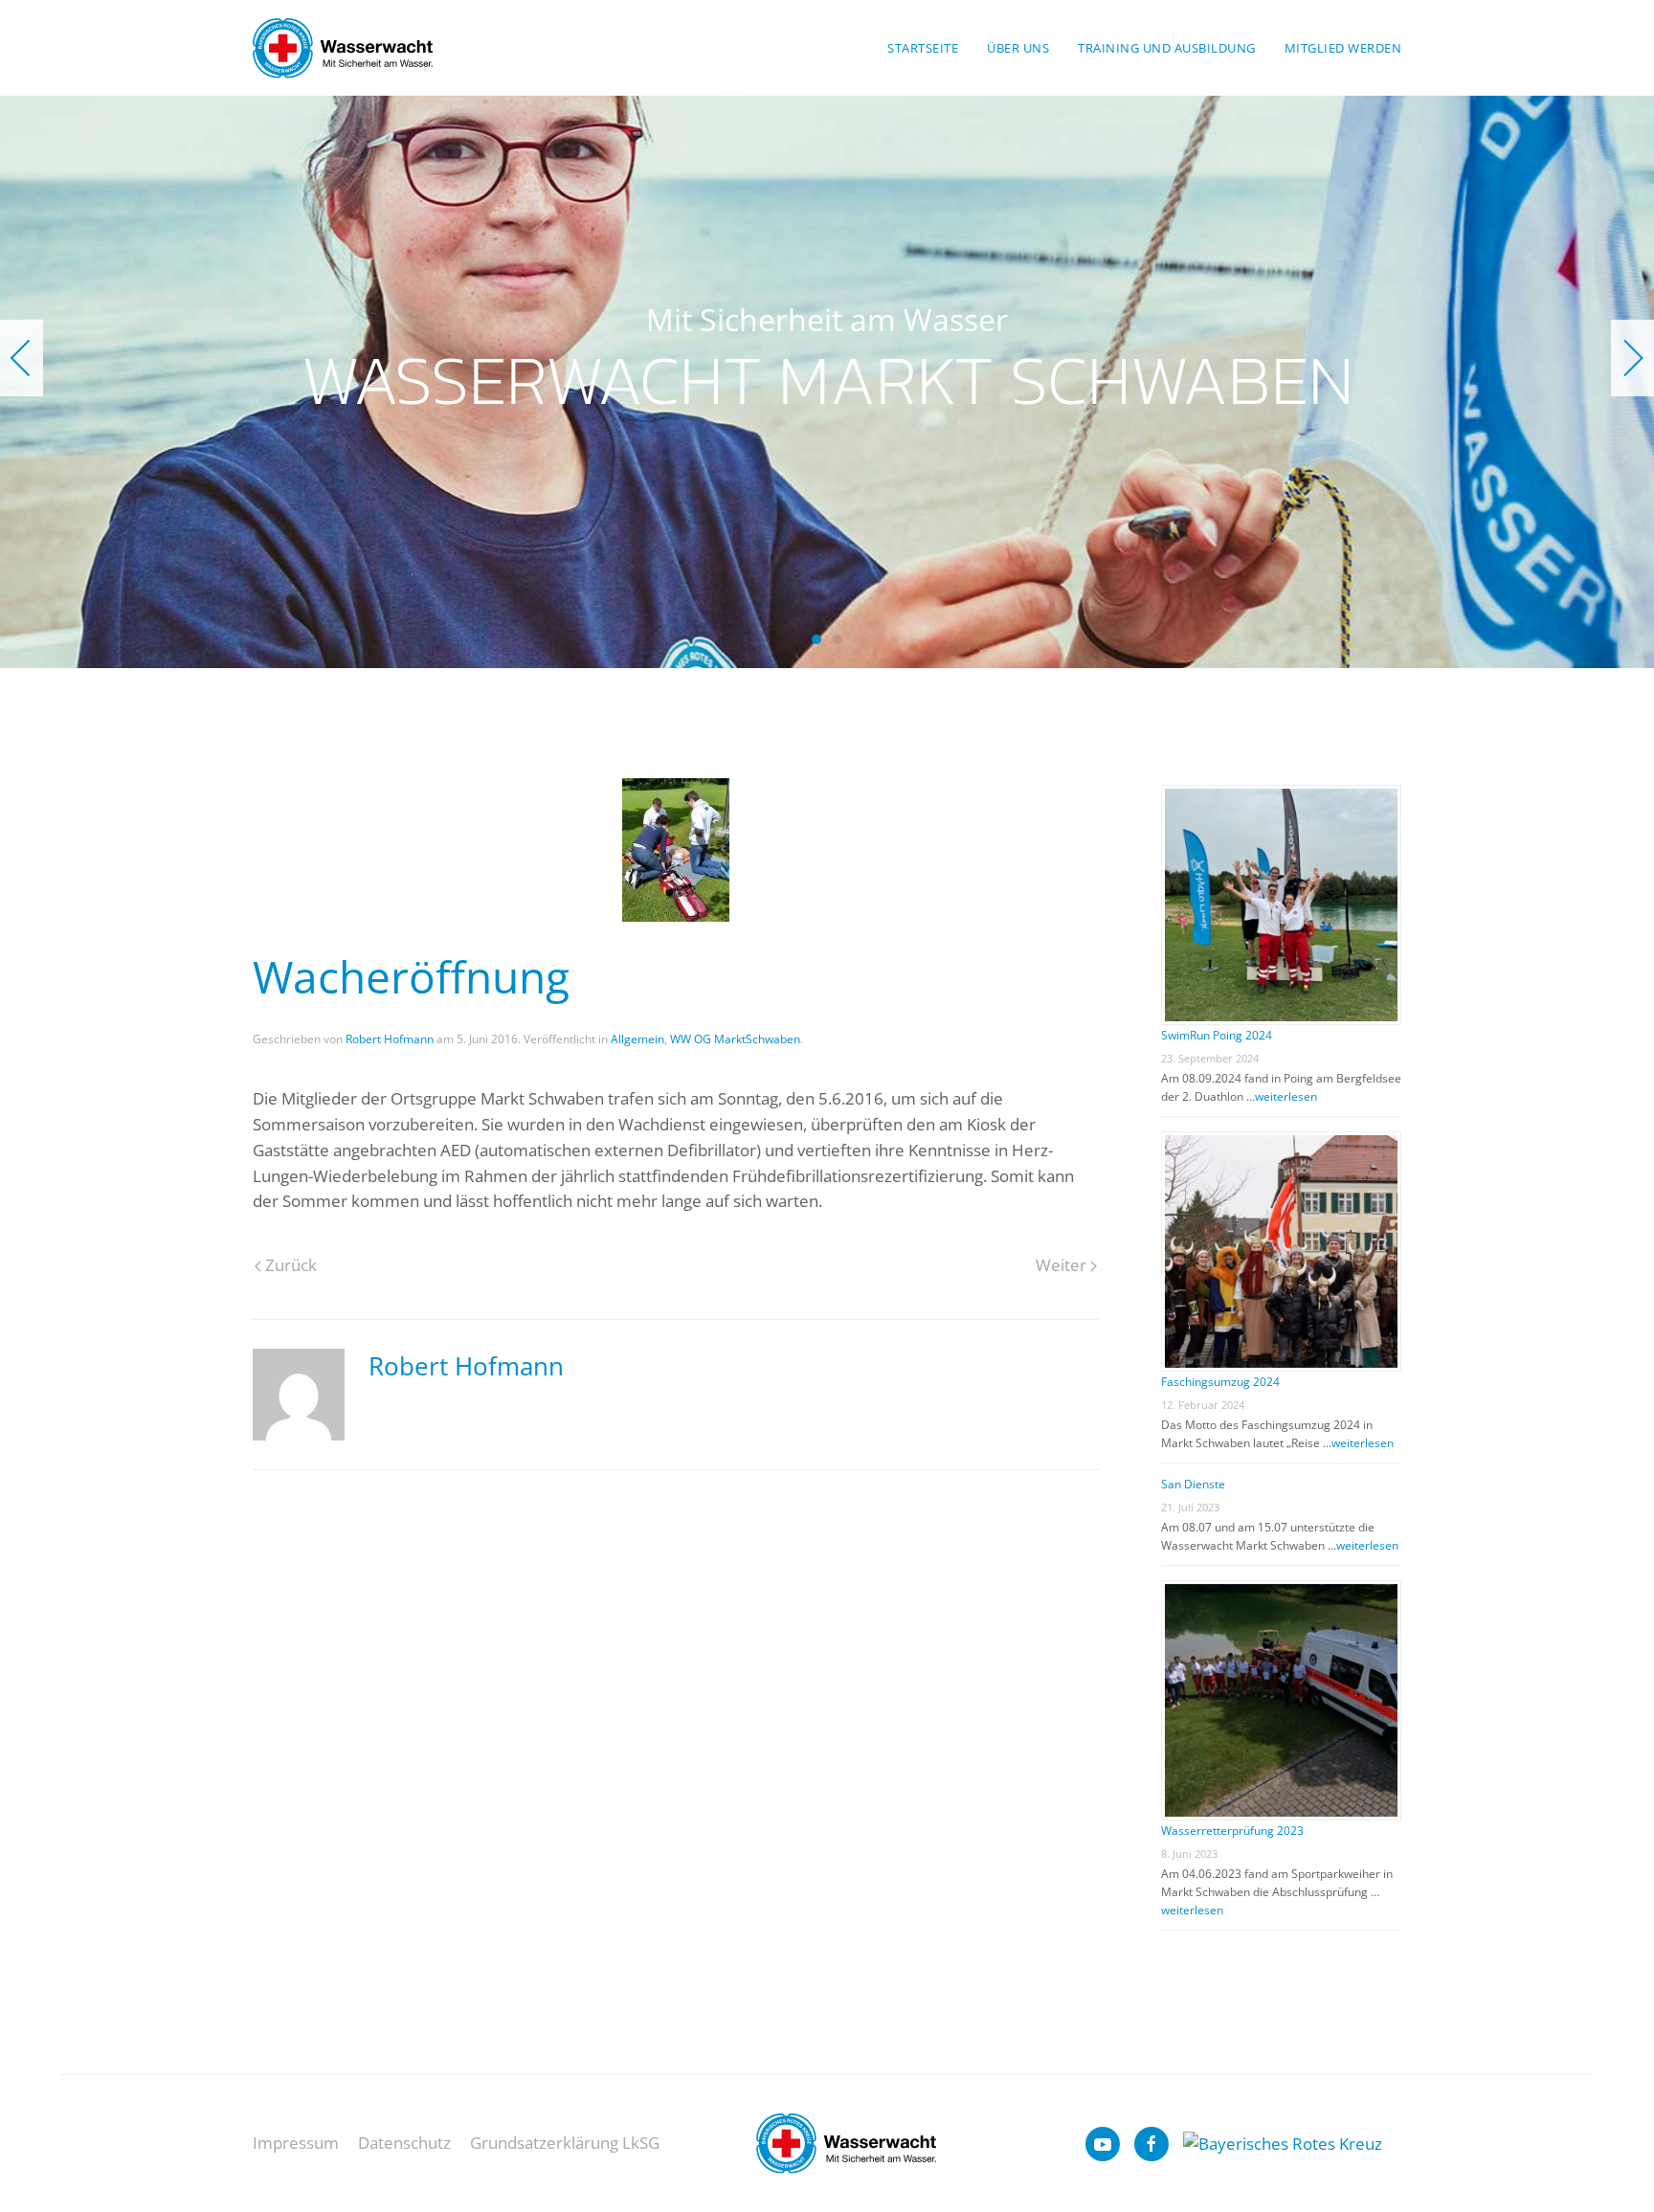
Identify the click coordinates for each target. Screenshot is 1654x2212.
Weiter (1061, 1265)
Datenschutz (404, 2143)
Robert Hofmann (390, 1039)
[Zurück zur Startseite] (343, 48)
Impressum (296, 2143)
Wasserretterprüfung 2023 (1232, 1831)
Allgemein (637, 1039)
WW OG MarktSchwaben (735, 1039)
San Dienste (1193, 1484)
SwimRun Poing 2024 (1217, 1035)
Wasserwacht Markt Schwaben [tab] (816, 639)
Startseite (923, 48)
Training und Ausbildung (1167, 48)
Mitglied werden (1343, 48)
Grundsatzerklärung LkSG (565, 2143)
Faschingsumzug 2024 (1220, 1382)
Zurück (291, 1265)
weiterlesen (1286, 1096)
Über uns (1018, 48)
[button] (22, 358)
